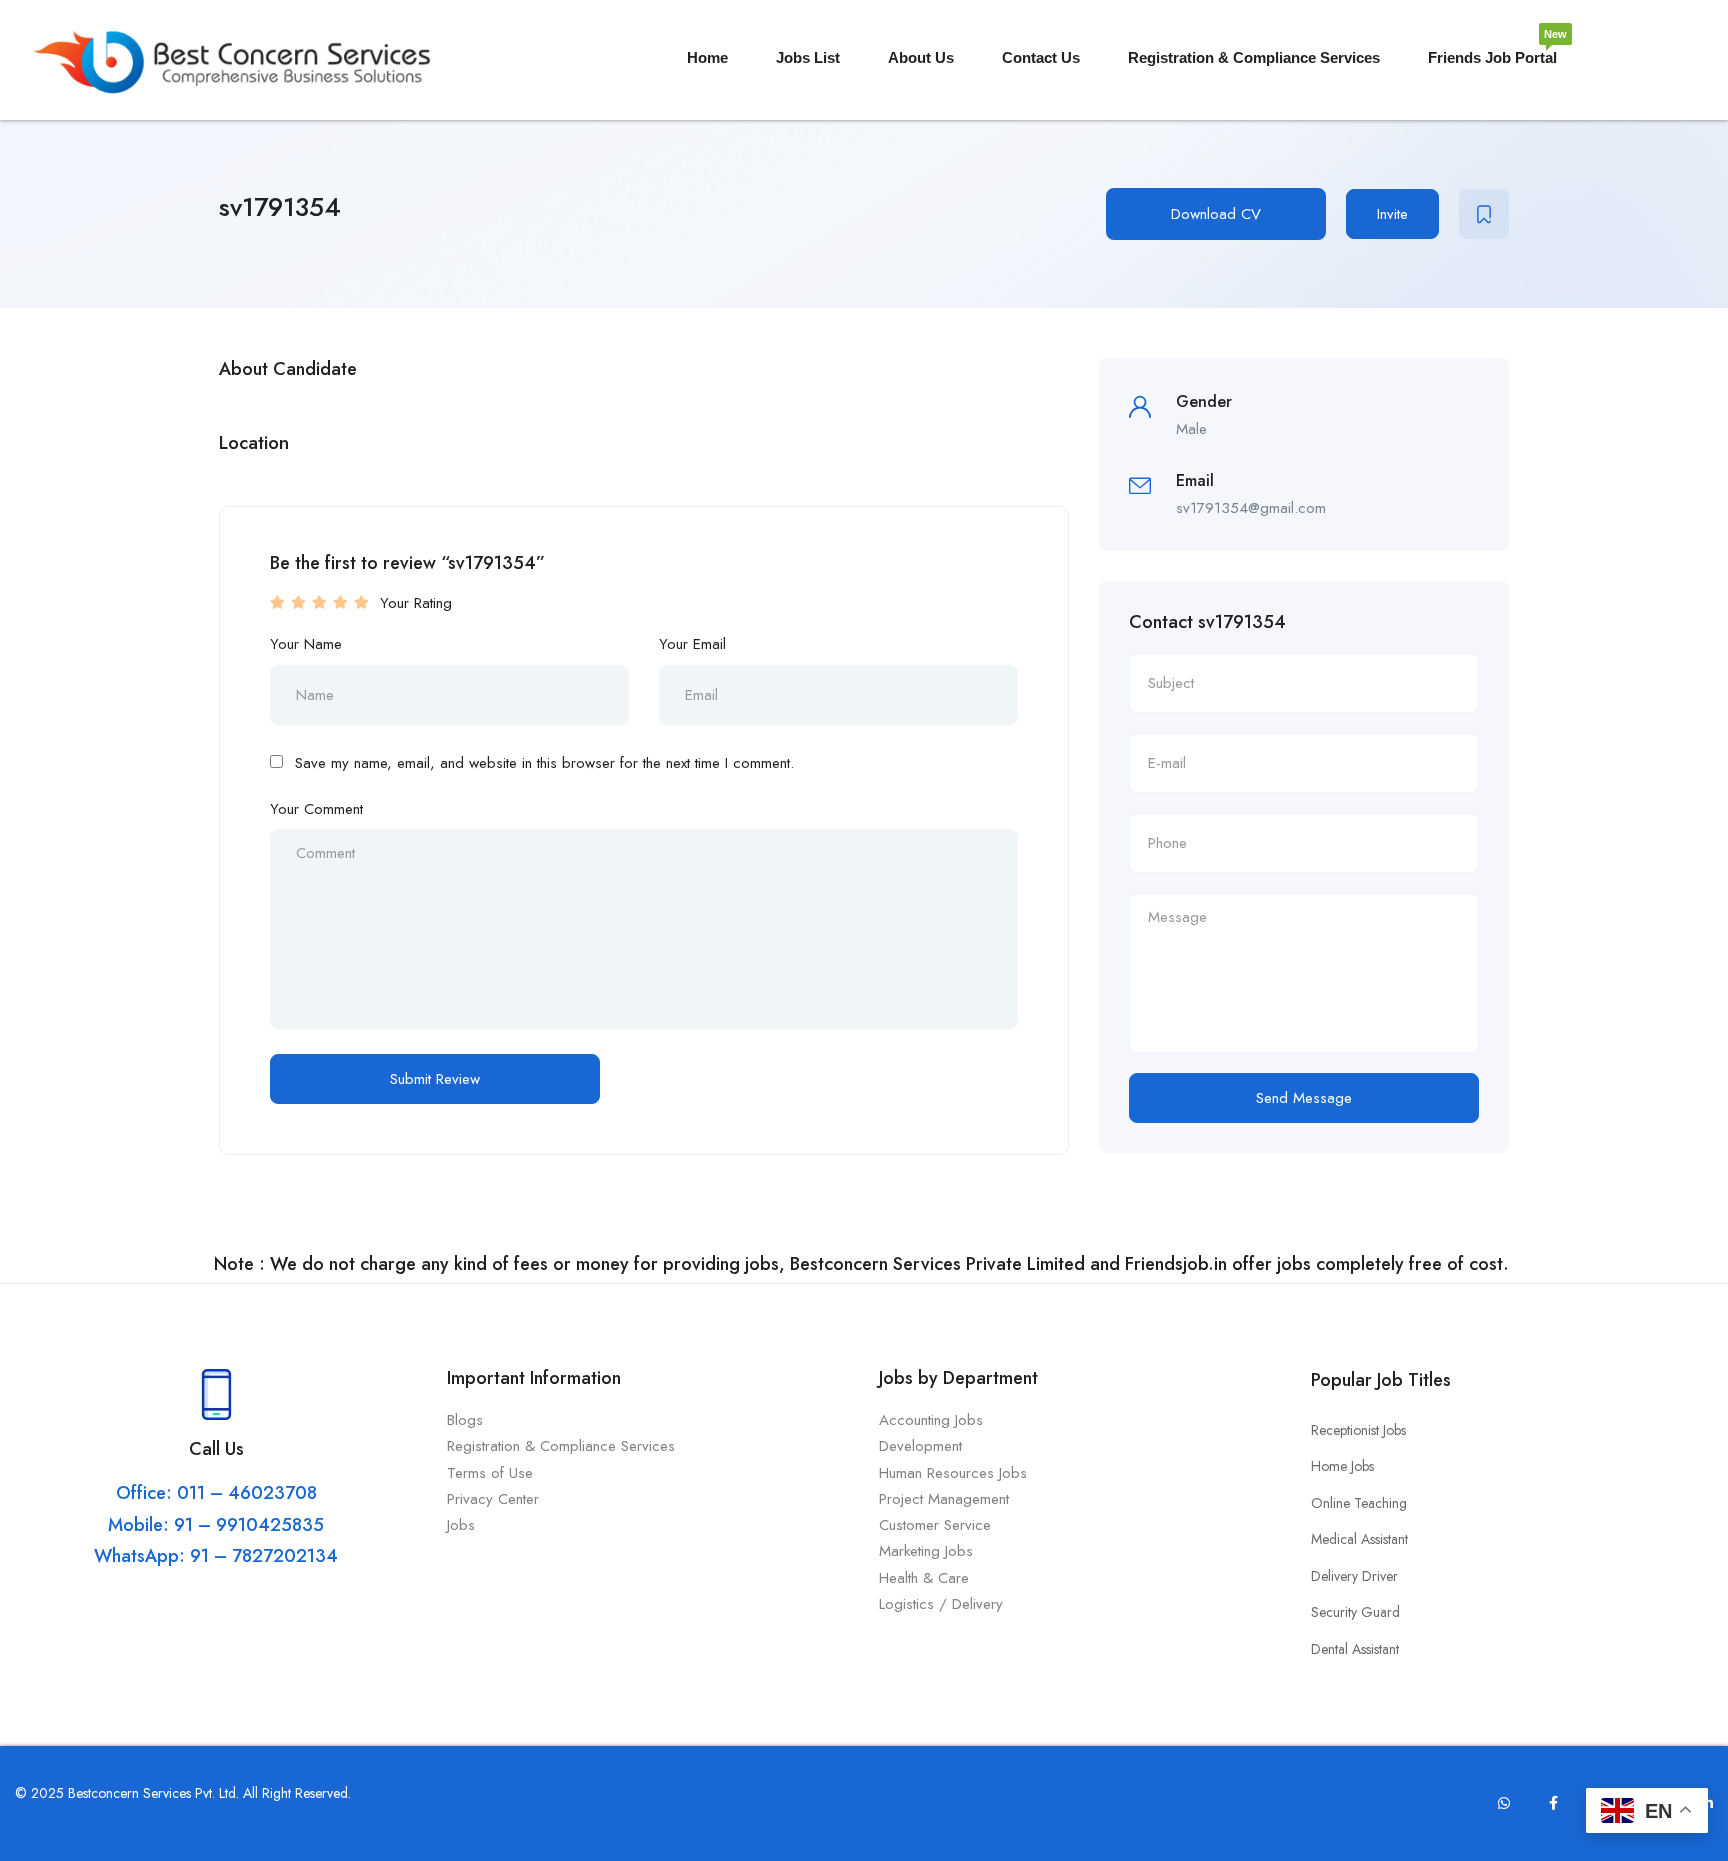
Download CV (1216, 214)
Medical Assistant (1359, 1539)
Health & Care (924, 1578)
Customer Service (935, 1525)
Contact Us (1041, 57)
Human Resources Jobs (953, 1473)
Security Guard (1355, 1612)
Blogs (465, 1420)
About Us (921, 57)
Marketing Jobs (926, 1551)
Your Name (306, 644)
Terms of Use (492, 1473)
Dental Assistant (1355, 1649)
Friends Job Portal (1492, 49)
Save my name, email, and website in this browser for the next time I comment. (544, 763)
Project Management (944, 1499)
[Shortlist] (1484, 214)
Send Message (1304, 1098)
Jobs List (808, 57)
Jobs (461, 1525)
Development (920, 1446)
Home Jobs (1342, 1466)
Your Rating (416, 603)
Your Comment (316, 809)
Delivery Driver (1354, 1576)
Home (707, 57)
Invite (1392, 214)
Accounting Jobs (931, 1420)
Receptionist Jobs (1358, 1430)
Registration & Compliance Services (1254, 57)
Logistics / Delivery (941, 1604)
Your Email (692, 644)
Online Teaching (1359, 1503)
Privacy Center (495, 1499)
